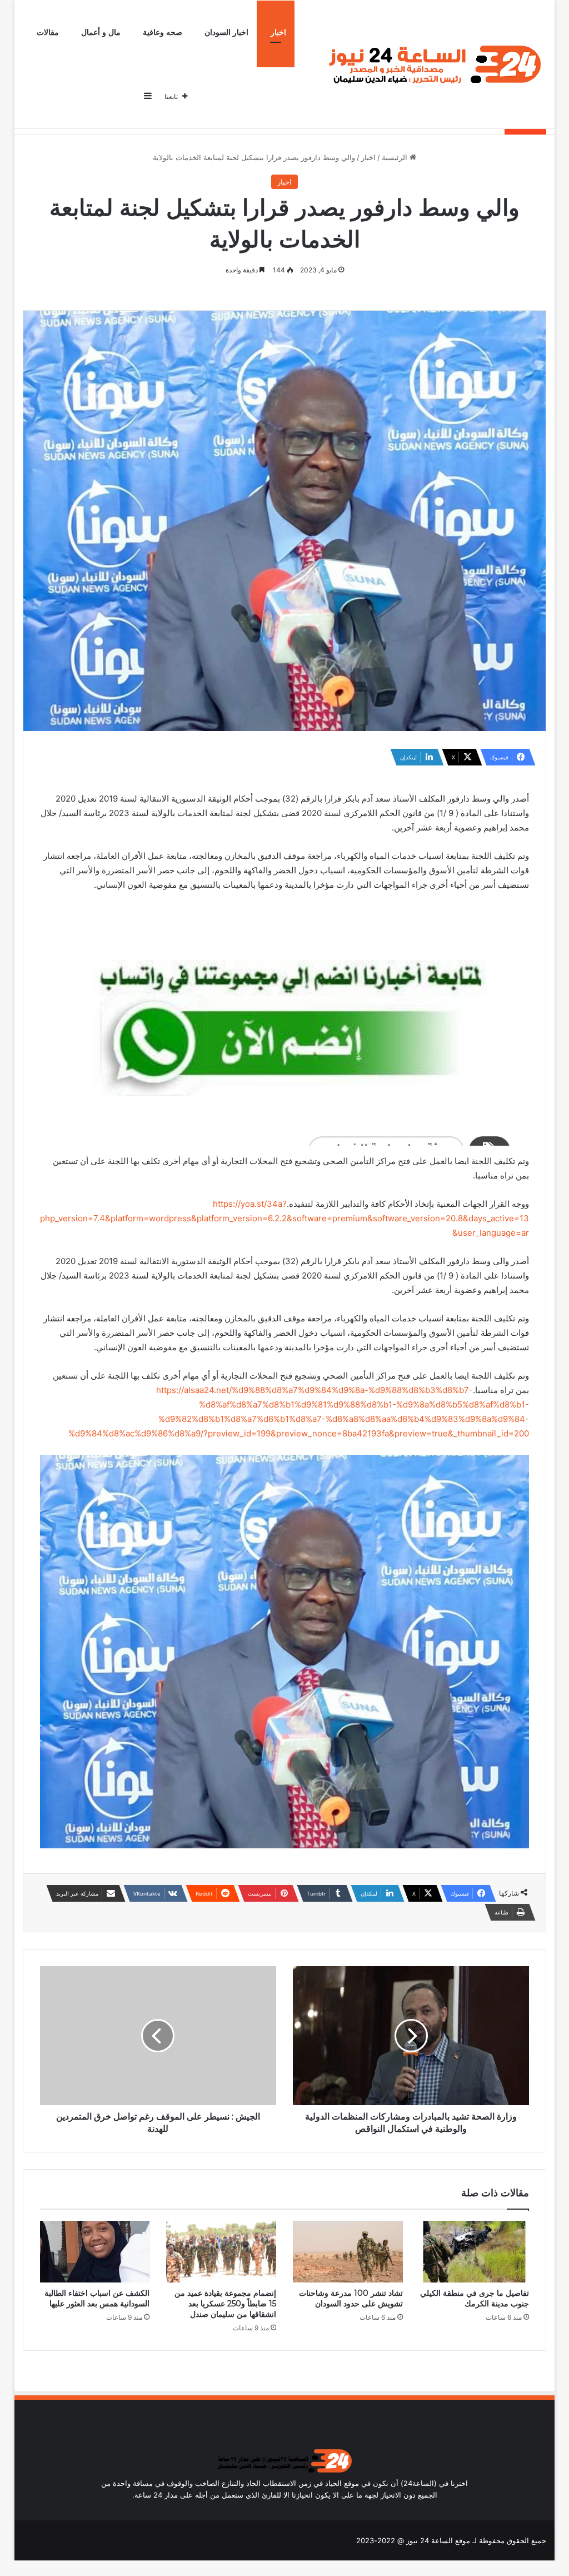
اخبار (278, 33)
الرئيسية (396, 157)
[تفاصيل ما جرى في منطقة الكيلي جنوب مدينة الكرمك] (475, 2252)
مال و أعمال (101, 33)
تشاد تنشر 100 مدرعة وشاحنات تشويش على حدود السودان (351, 2298)
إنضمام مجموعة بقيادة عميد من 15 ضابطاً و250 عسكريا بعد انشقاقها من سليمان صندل (225, 2304)
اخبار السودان (226, 33)
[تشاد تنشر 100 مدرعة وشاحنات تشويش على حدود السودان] (348, 2252)
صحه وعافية (163, 33)
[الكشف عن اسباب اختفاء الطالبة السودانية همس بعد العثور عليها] (95, 2252)
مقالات (48, 33)
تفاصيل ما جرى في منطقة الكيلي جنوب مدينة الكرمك (475, 2298)
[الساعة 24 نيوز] (433, 65)
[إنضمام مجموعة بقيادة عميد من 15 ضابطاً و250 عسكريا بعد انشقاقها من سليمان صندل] (221, 2252)
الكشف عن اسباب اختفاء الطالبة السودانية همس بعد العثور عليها (97, 2298)
